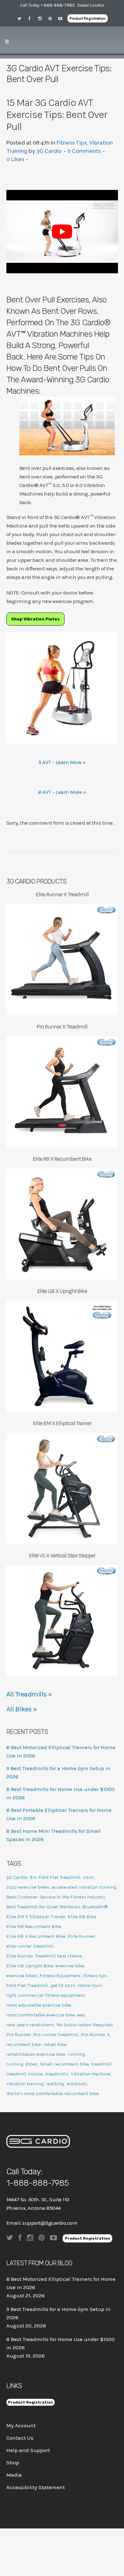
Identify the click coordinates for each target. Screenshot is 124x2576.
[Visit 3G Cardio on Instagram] (42, 18)
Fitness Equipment (60, 1976)
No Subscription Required (85, 2025)
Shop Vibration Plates (35, 619)
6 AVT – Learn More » (62, 792)
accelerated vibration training (84, 1887)
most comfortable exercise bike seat (46, 2015)
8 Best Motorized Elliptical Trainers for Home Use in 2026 (61, 2283)
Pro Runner (19, 2035)
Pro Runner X (96, 2035)
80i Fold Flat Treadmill (55, 1877)
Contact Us (20, 2438)
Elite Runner (82, 1936)
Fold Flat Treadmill (27, 1986)
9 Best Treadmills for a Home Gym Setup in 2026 (59, 2313)
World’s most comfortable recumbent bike (53, 2094)
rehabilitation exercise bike (36, 2054)
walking (55, 2084)
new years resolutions (30, 2025)
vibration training (25, 2084)
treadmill (102, 2064)
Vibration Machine (90, 2074)
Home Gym (90, 1986)
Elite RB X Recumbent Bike (36, 1936)
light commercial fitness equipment (46, 1995)
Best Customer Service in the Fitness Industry (56, 1897)
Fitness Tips (72, 143)
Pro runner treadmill (56, 2035)
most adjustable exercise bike (39, 2005)
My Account (21, 2425)
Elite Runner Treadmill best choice (44, 1956)
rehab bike (55, 2044)
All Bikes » (22, 1709)
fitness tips (95, 1976)
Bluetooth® (95, 1907)
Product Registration (88, 18)
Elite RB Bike (82, 1917)
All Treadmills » (29, 1694)
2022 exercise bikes (28, 1887)
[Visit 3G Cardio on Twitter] (22, 18)
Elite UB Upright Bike (30, 1966)
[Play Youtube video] (62, 232)
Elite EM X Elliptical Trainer (36, 1917)
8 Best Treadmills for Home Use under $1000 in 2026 (61, 2343)
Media (14, 2475)
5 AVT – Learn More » (62, 762)
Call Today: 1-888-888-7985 (47, 5)
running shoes (22, 2064)
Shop (13, 2462)
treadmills (57, 2074)
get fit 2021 (63, 1986)
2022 (89, 1877)
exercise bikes (22, 1976)
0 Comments (84, 151)
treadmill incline (25, 2074)
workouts (77, 2084)
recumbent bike (24, 2044)
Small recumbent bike (65, 2064)
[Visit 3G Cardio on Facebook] (32, 18)
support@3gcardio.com (50, 2223)
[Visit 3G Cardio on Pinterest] (52, 18)
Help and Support (28, 2450)
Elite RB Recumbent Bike (34, 1927)
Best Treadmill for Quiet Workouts (43, 1907)
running (77, 2054)
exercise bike (70, 1966)
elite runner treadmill (30, 1946)
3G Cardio (49, 151)
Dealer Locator (91, 5)
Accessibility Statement (36, 2487)
